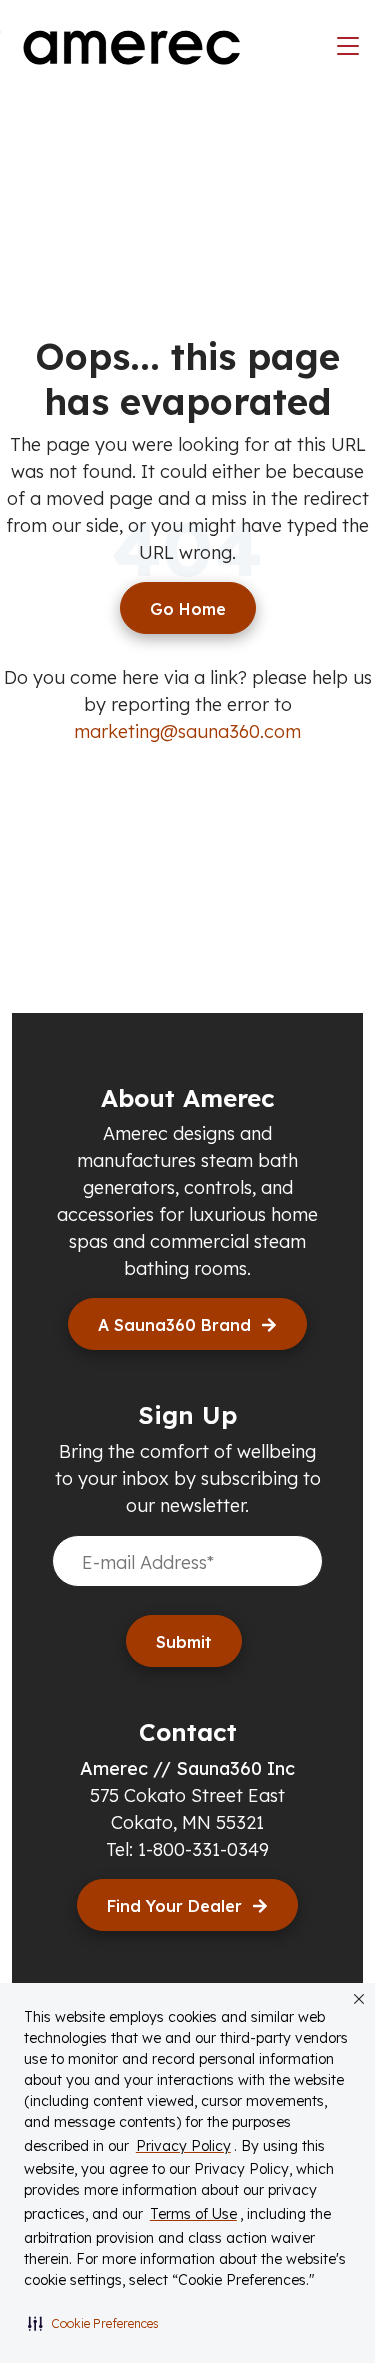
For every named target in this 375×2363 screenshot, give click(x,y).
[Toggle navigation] (348, 47)
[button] (93, 2323)
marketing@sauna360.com (187, 731)
